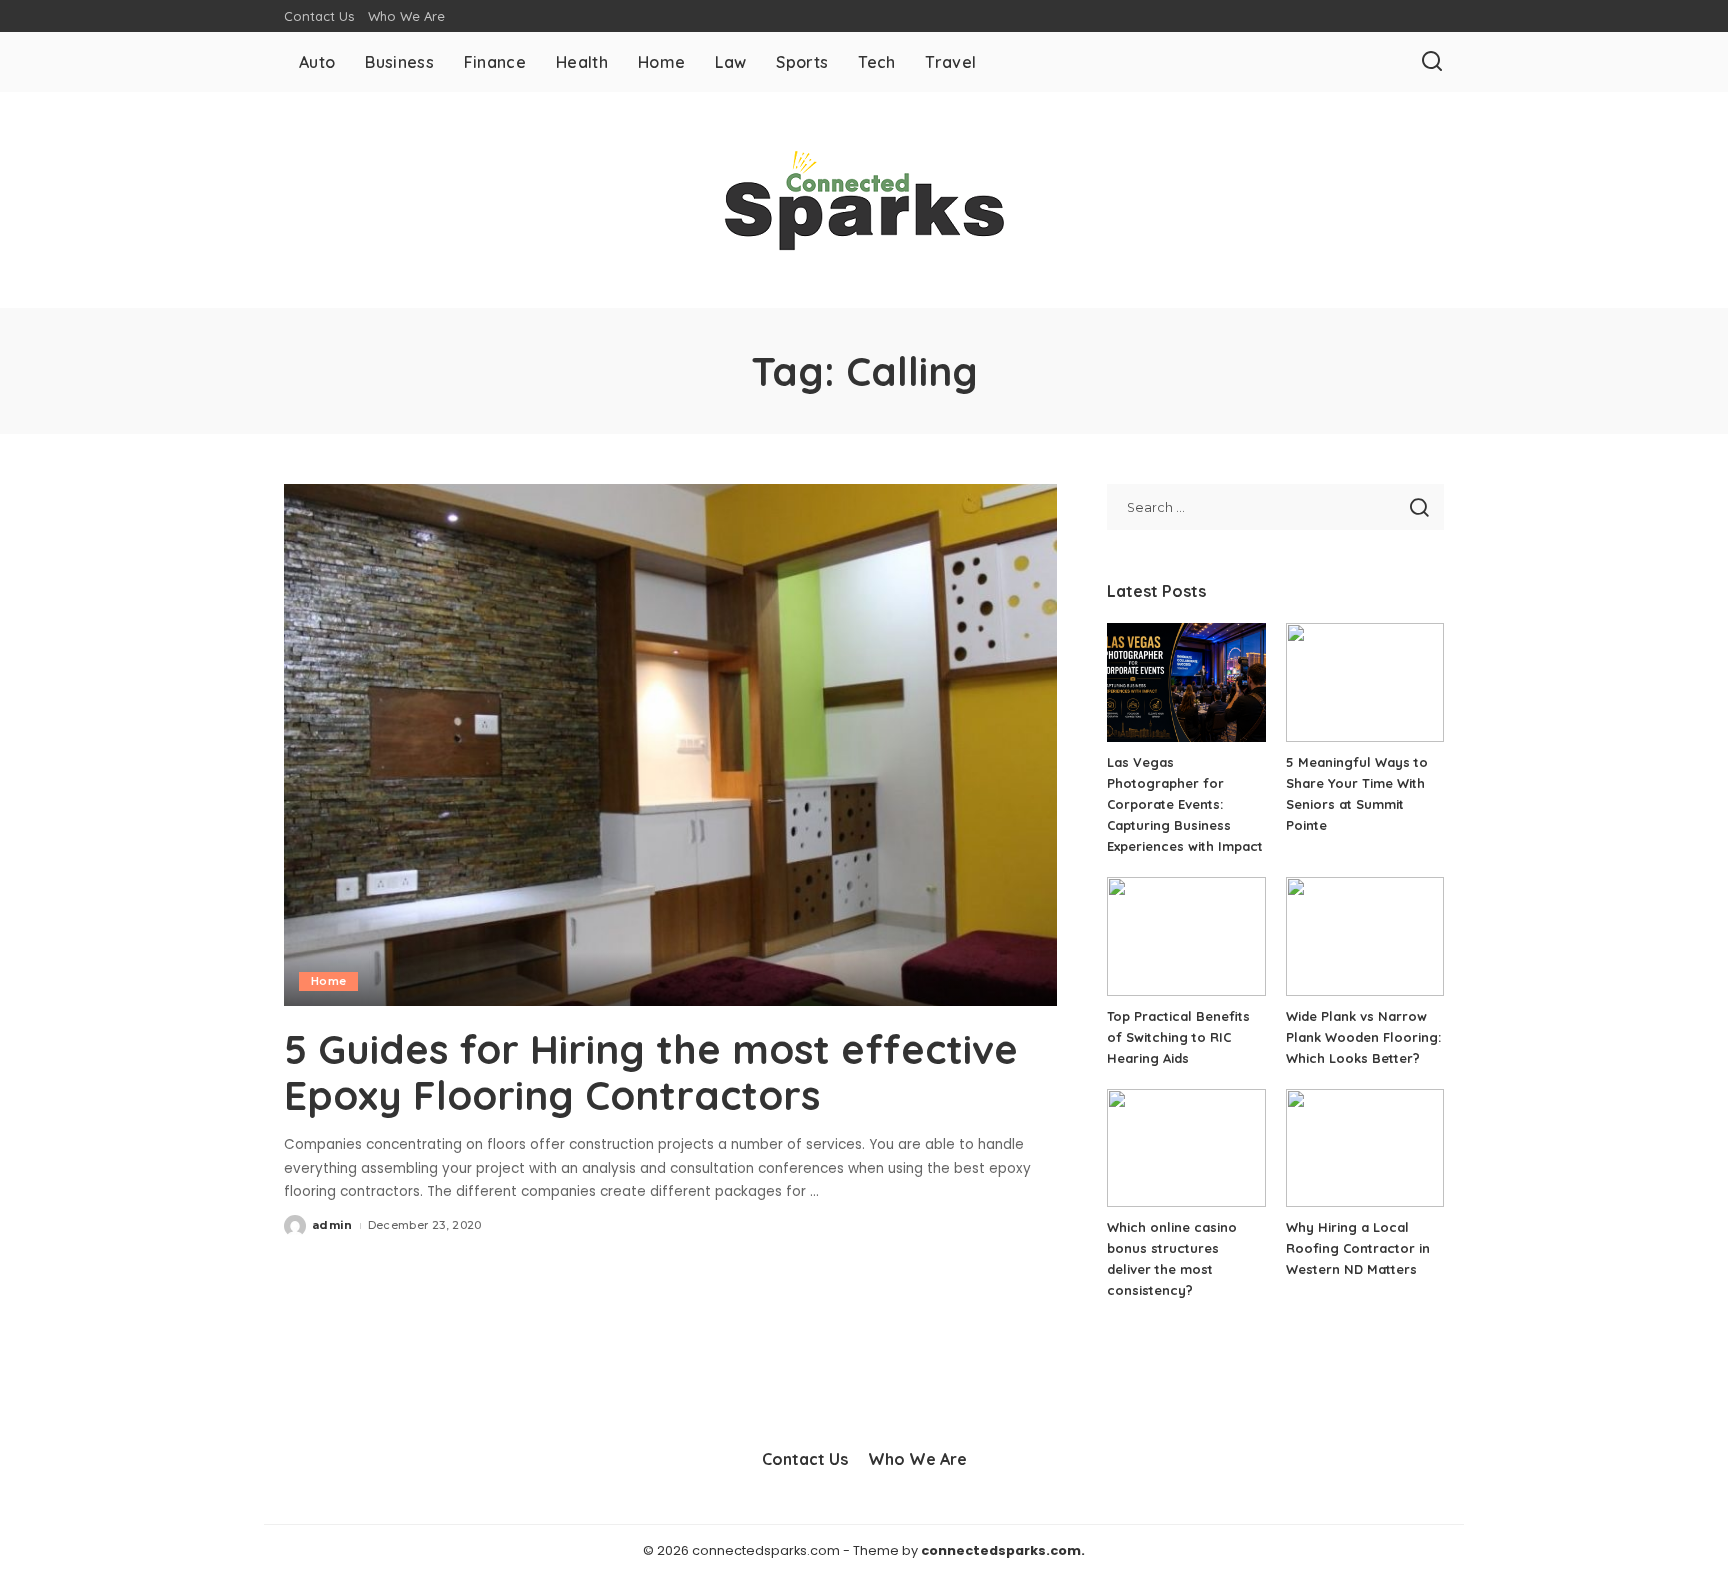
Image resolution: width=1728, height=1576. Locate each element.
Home (328, 981)
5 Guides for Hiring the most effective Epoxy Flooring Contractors (651, 1072)
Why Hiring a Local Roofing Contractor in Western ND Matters (1358, 1248)
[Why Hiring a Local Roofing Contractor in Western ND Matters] (1365, 1148)
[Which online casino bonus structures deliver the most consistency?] (1186, 1148)
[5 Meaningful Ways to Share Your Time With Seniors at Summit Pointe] (1365, 682)
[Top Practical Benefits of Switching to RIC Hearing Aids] (1186, 936)
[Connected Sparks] (864, 200)
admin (332, 1225)
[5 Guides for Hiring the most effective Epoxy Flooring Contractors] (670, 745)
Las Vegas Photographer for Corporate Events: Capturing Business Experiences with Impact (1185, 804)
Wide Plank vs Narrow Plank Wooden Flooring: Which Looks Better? (1363, 1037)
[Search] (1432, 62)
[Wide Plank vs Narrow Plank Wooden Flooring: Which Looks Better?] (1365, 936)
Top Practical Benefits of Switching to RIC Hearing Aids (1178, 1037)
